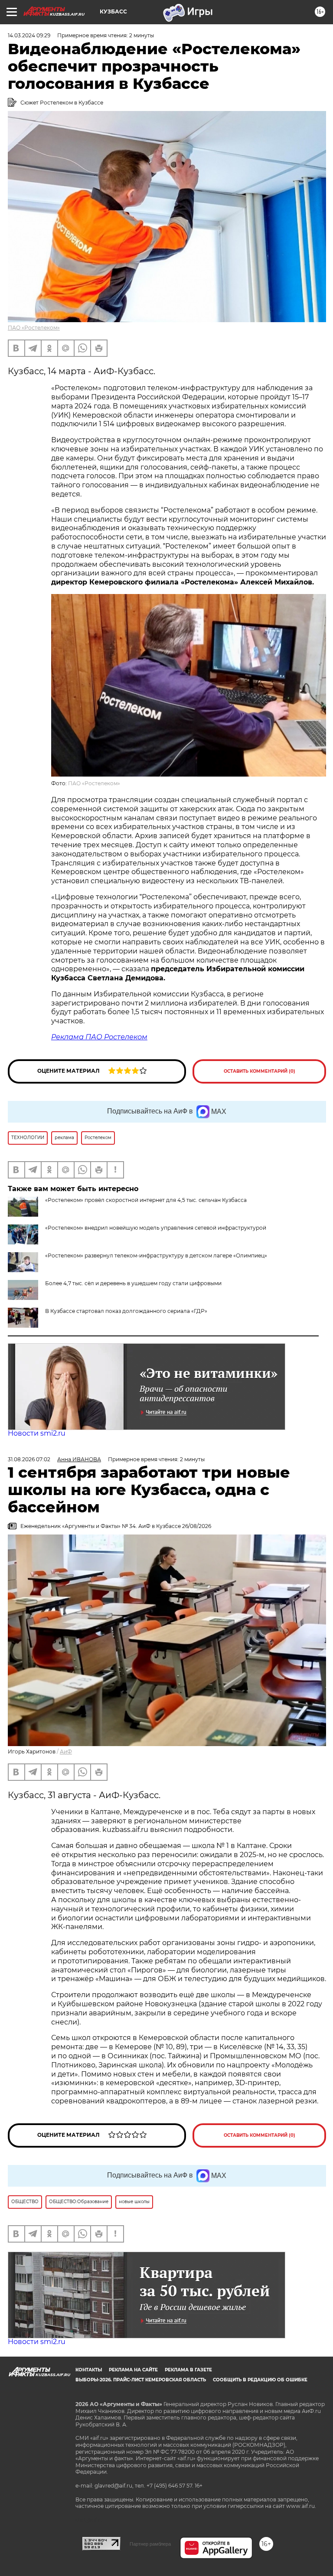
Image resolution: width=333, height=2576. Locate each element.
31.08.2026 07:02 (29, 1459)
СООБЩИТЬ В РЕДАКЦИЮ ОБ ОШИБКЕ (260, 2380)
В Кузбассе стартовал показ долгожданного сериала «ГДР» (126, 1311)
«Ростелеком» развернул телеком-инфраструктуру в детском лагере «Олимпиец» (156, 1255)
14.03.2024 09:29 (29, 35)
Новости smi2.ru (37, 1433)
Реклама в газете (188, 2370)
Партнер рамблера (150, 2544)
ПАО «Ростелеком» (34, 328)
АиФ (66, 1752)
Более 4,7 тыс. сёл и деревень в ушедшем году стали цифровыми (133, 1283)
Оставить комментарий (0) (260, 1071)
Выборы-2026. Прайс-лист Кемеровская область (141, 2380)
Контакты (89, 2370)
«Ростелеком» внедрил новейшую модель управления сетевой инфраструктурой (156, 1228)
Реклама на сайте (133, 2370)
